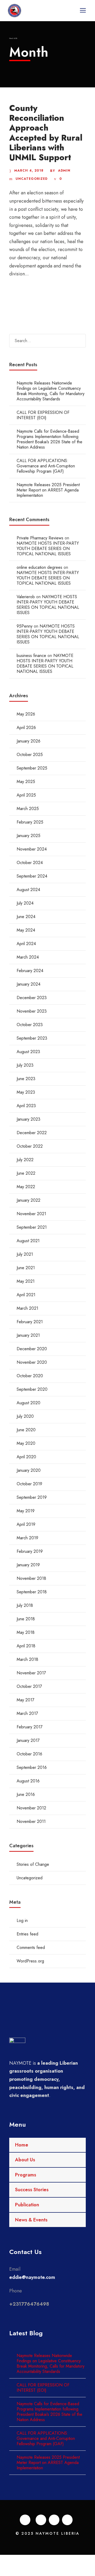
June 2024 (26, 917)
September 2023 (32, 1038)
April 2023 (26, 1106)
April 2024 (26, 944)
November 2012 (31, 1808)
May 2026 (26, 714)
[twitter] (54, 2520)
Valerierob (26, 597)
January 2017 (28, 1740)
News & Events (31, 2220)
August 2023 (28, 1052)
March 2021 (27, 1308)
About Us (25, 2160)
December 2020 (32, 1349)
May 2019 (26, 1511)
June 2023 (26, 1079)
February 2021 (30, 1322)
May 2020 (26, 1443)
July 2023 (25, 1065)
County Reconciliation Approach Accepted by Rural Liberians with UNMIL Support (46, 133)
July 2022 (25, 1160)
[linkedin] (41, 2520)
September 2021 (32, 1227)
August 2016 (28, 1781)
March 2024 (28, 957)
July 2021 (25, 1254)
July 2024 (25, 903)
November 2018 (31, 1578)
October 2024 (30, 863)
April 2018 (26, 1646)
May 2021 (26, 1281)
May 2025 (26, 782)
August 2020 (28, 1403)
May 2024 (26, 930)
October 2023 (30, 1025)
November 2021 (31, 1214)
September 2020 (32, 1389)
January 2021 (28, 1335)
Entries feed (27, 1934)
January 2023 (28, 1119)
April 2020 (26, 1457)
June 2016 (26, 1794)
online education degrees (39, 567)
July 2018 (25, 1605)
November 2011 (31, 1821)
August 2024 (28, 890)
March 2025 (28, 809)
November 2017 (31, 1673)
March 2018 (27, 1659)
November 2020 (32, 1362)
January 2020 (29, 1470)
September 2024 (32, 876)
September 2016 (32, 1767)
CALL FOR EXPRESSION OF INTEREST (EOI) (43, 415)
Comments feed (31, 1947)
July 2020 (25, 1416)
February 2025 (30, 822)
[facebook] (25, 2520)
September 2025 (32, 768)
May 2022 (26, 1187)
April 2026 (26, 728)
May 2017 (25, 1700)
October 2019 (29, 1484)
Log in (22, 1920)
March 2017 (27, 1713)
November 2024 (32, 849)
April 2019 (26, 1524)
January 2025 (28, 836)
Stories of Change (33, 1864)
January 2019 (28, 1565)
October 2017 (29, 1686)
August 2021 (28, 1241)
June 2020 (26, 1430)
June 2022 (26, 1173)
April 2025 (26, 795)
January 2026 (28, 741)
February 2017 (30, 1727)
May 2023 (26, 1092)
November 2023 (32, 1011)
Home (22, 2145)
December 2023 (32, 998)
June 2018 (26, 1619)
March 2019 (27, 1538)
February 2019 (30, 1551)
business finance (31, 656)
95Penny (25, 626)
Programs (26, 2175)
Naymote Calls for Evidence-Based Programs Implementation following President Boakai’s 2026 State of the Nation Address (49, 439)
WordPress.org (30, 1961)
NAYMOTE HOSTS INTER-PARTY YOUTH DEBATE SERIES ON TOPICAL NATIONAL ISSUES (48, 549)
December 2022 (32, 1133)
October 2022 (30, 1146)
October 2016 (29, 1754)
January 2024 (28, 984)
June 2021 (26, 1268)
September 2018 (32, 1592)
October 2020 (30, 1376)
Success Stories (32, 2190)
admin (64, 171)
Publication (27, 2205)
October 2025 (30, 755)
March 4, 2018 (29, 171)
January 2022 (28, 1200)
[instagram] (67, 2520)
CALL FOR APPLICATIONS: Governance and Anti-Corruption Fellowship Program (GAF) (46, 466)
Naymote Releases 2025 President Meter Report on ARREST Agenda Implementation (48, 490)
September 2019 (32, 1497)
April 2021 (26, 1295)
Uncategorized (32, 179)
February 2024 (30, 971)
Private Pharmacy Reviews (40, 538)
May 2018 (26, 1632)
